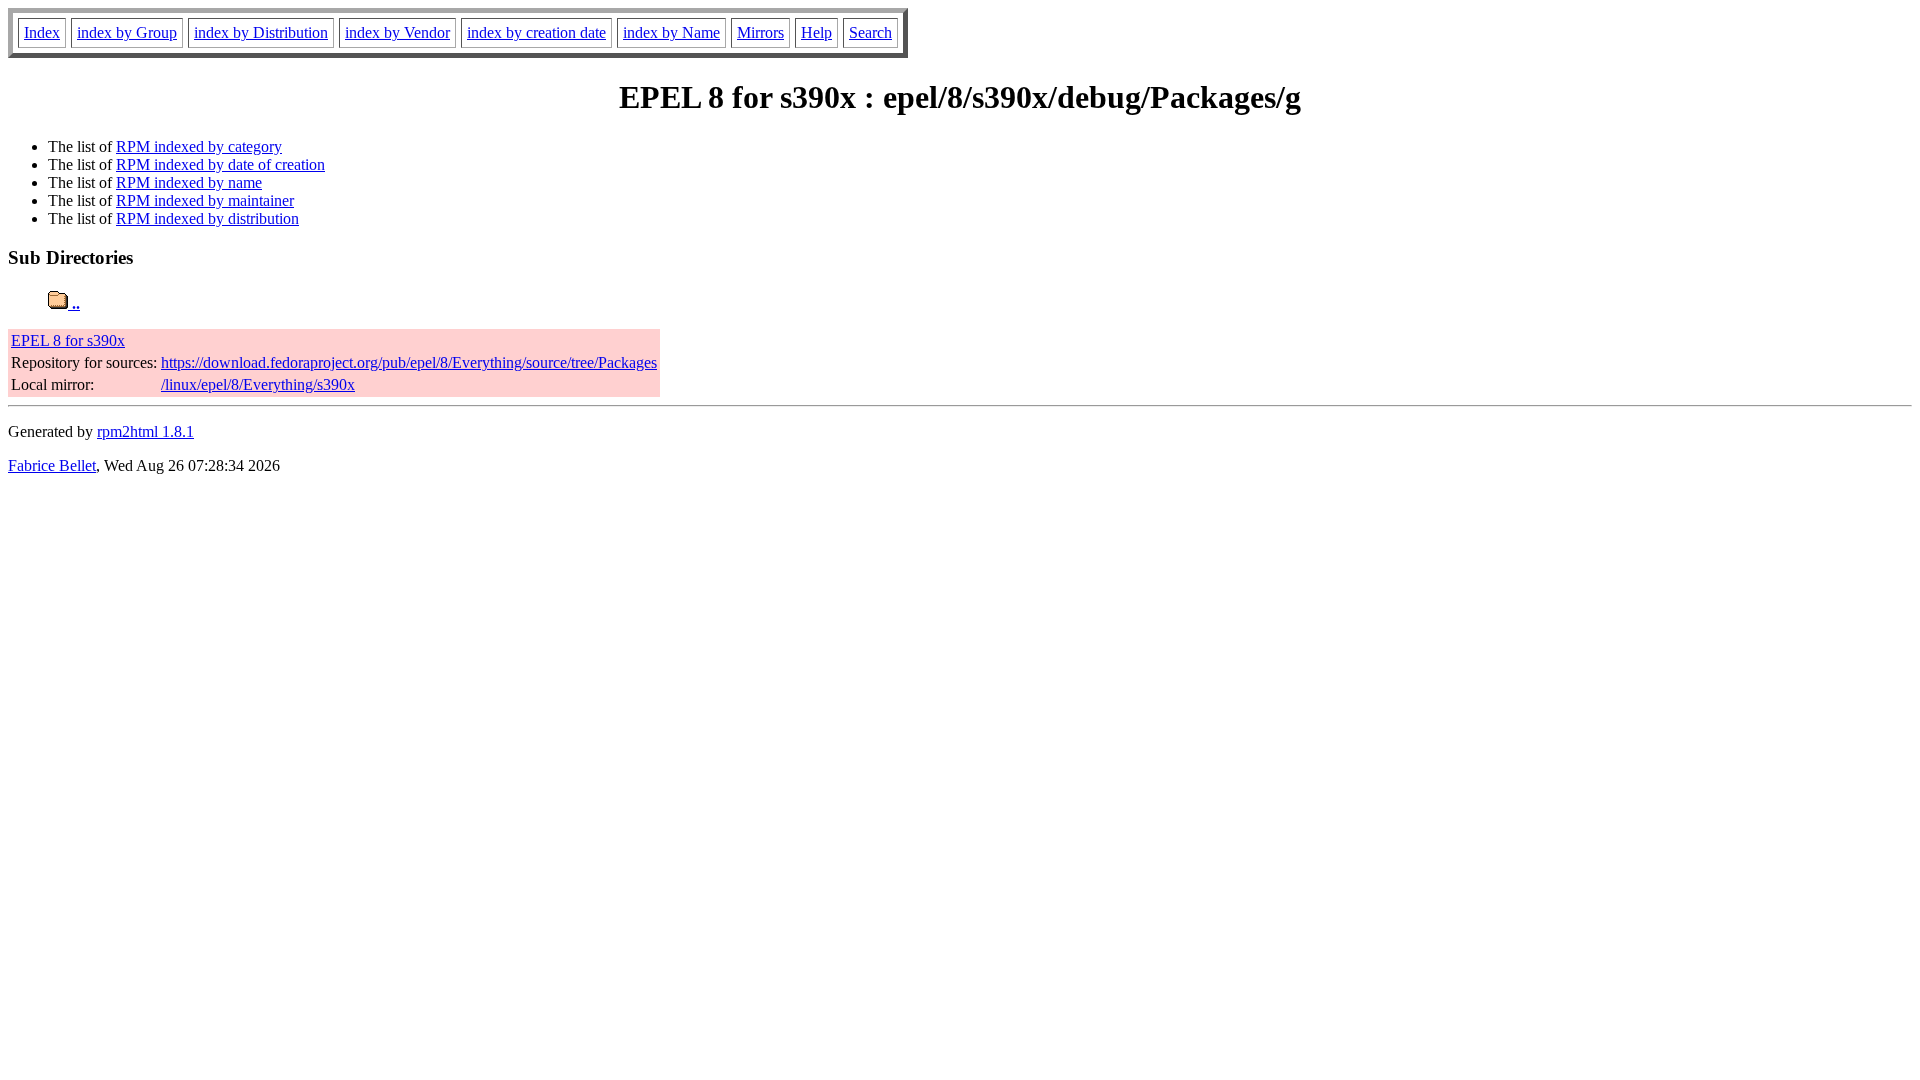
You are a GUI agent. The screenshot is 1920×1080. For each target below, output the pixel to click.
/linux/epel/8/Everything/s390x (258, 384)
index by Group (127, 32)
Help (816, 32)
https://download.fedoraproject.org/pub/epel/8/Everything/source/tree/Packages (409, 362)
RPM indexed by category (199, 146)
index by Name (671, 32)
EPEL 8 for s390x (68, 340)
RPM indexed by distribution (207, 218)
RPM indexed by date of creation (220, 164)
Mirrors (760, 32)
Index (42, 32)
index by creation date (536, 32)
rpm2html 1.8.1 (145, 431)
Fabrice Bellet (52, 465)
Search (870, 32)
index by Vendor (397, 32)
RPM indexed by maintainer (205, 200)
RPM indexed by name (189, 182)
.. (74, 303)
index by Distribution (261, 32)
